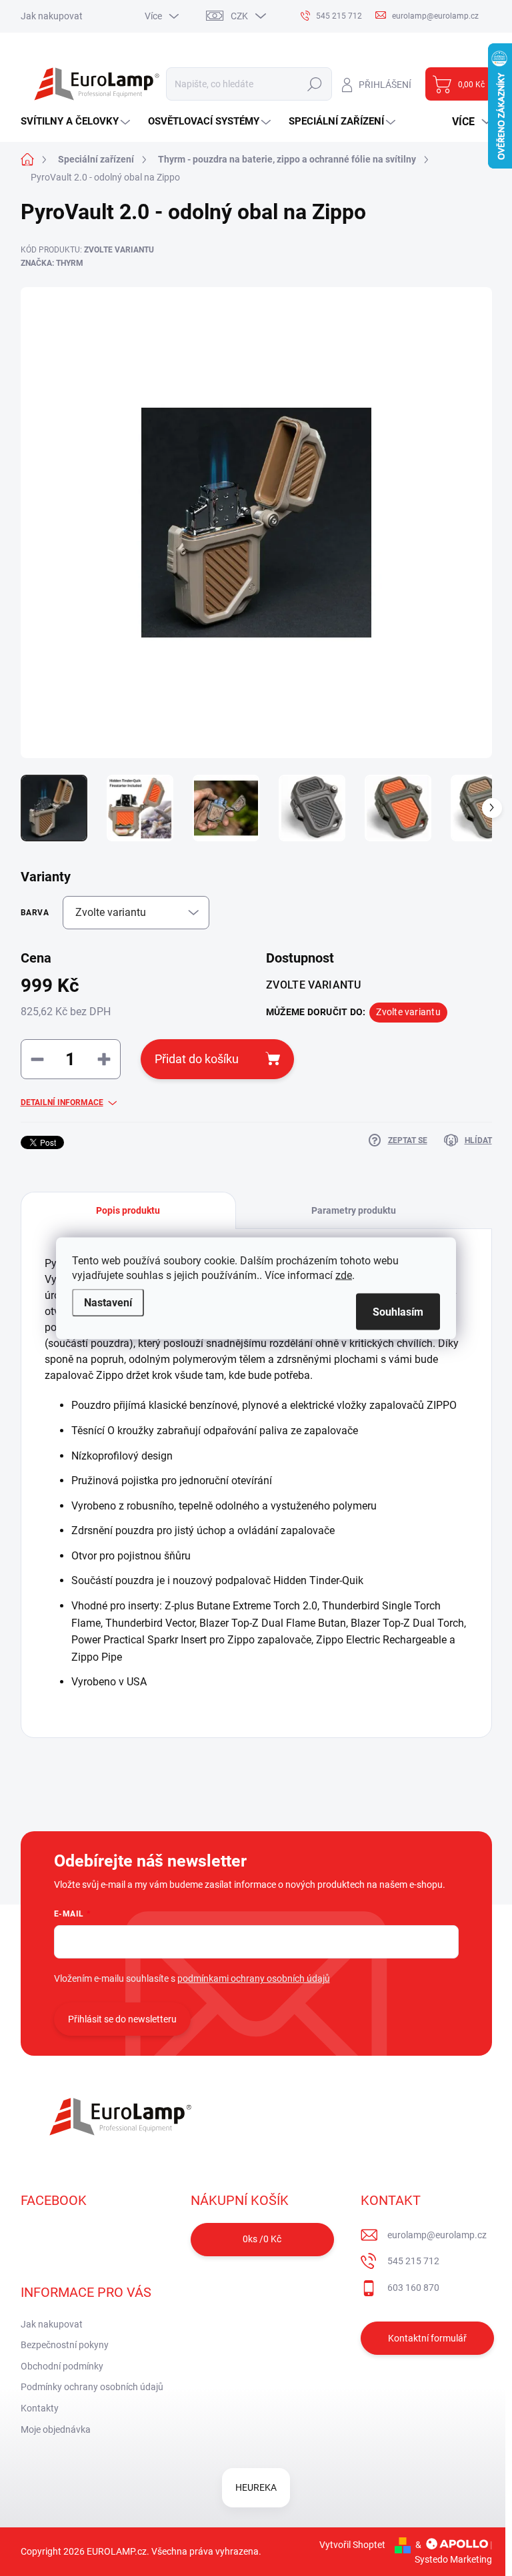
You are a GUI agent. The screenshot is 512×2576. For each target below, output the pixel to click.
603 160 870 (413, 2288)
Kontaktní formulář (427, 2338)
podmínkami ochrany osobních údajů (254, 1978)
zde (344, 1275)
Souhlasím (398, 1311)
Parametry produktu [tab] (354, 1210)
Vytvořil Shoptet (352, 2545)
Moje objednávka (56, 2429)
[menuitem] (77, 122)
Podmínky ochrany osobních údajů (92, 2387)
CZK (239, 16)
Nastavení (108, 1302)
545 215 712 (413, 2261)
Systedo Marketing (453, 2559)
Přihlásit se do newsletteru (122, 2019)
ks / (262, 2239)
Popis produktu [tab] (128, 1210)
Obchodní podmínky (62, 2366)
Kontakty (40, 2408)
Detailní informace (62, 1102)
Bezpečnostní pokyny (65, 2345)
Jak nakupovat (52, 16)
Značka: (52, 263)
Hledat (314, 84)
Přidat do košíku (197, 1059)
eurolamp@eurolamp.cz (437, 2235)
